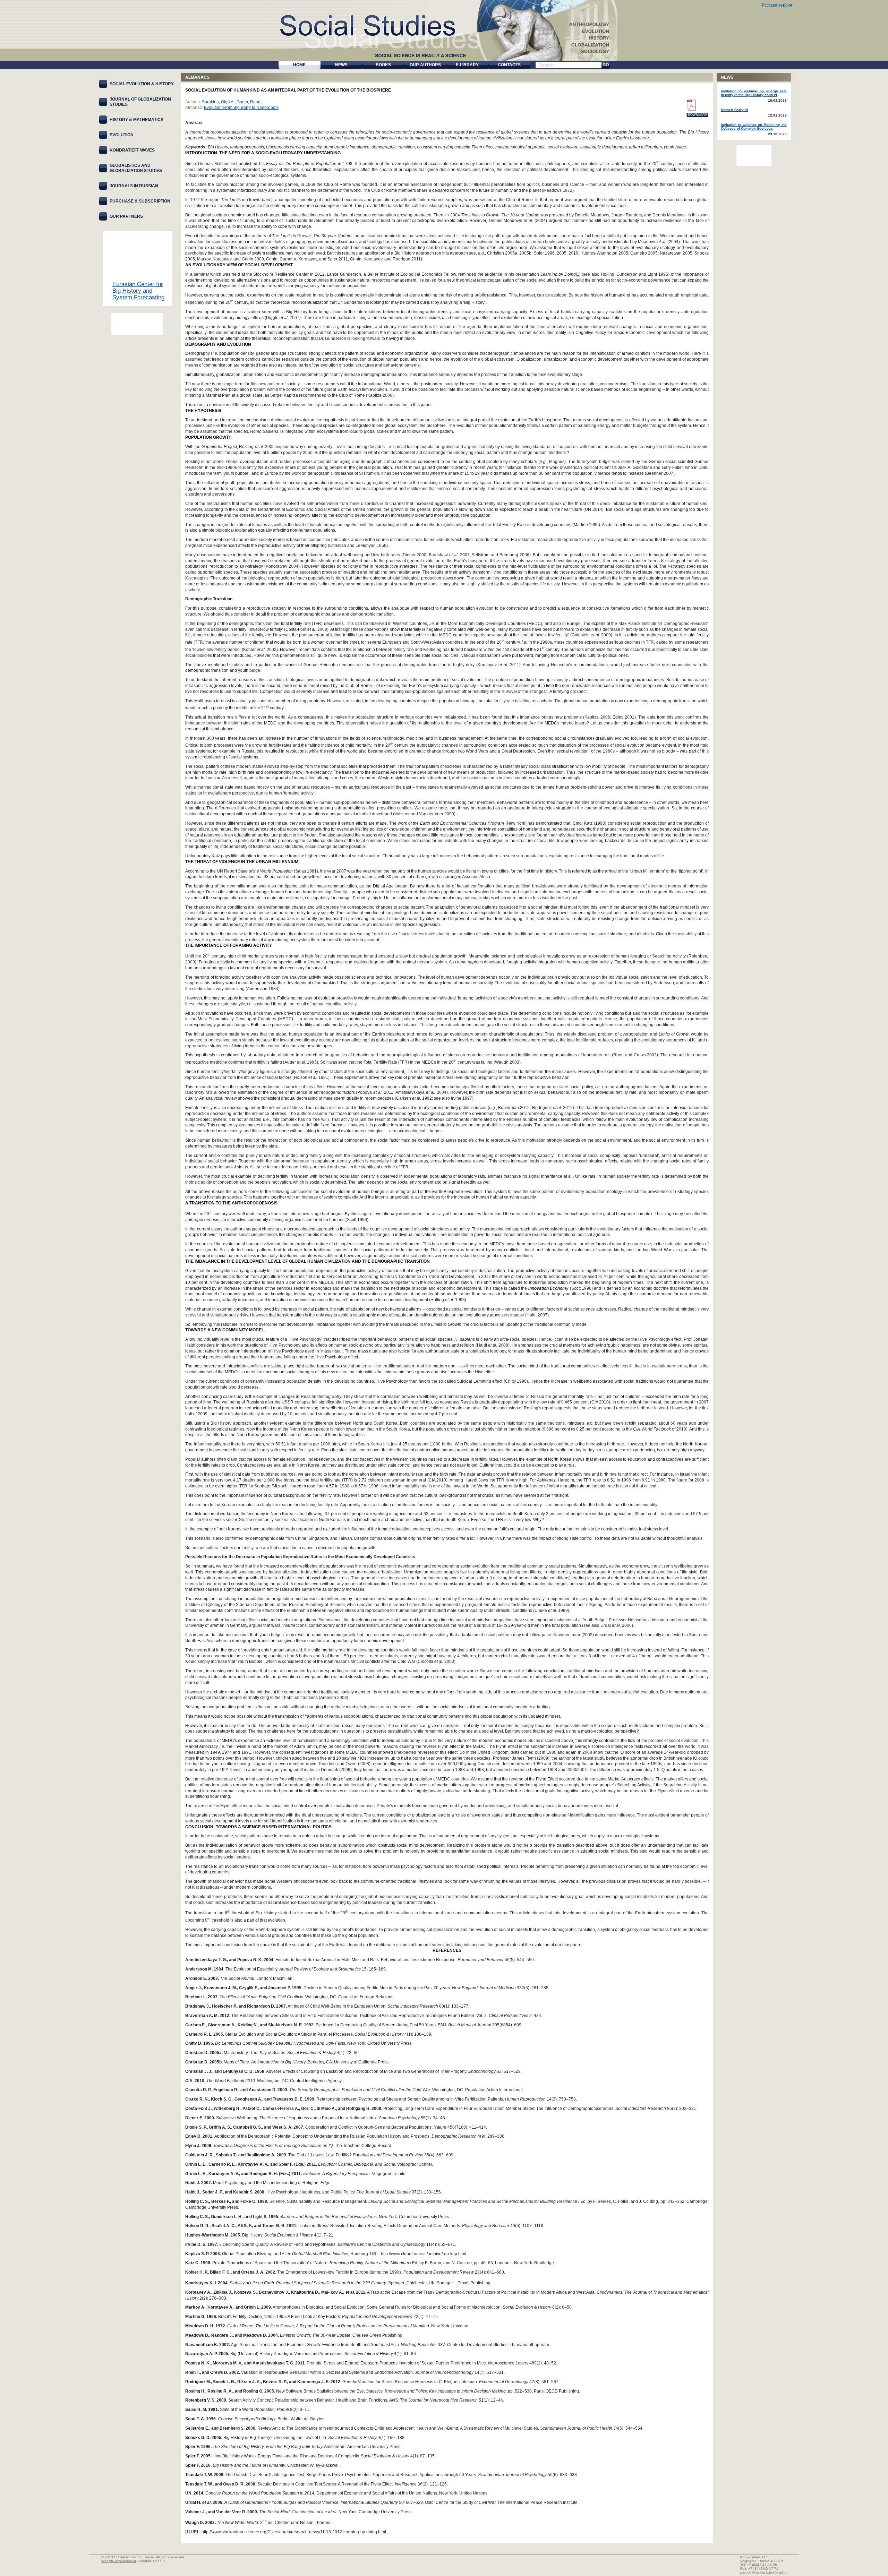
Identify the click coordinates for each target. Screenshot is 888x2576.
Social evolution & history (142, 84)
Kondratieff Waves (132, 150)
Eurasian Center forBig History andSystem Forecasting (138, 291)
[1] (578, 274)
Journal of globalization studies (140, 102)
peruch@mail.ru (753, 2572)
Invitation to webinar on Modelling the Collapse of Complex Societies (754, 127)
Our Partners (126, 216)
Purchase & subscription (140, 201)
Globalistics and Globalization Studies (136, 168)
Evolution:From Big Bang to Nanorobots (241, 108)
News (727, 77)
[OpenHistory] (137, 324)
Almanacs (197, 77)
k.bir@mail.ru (776, 2572)
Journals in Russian (134, 186)
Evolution (122, 135)
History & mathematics (136, 120)
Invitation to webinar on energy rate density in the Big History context (754, 93)
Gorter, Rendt (249, 102)
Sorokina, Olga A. (218, 102)
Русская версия (777, 5)
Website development (119, 2561)
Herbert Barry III (734, 110)
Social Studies (375, 24)
